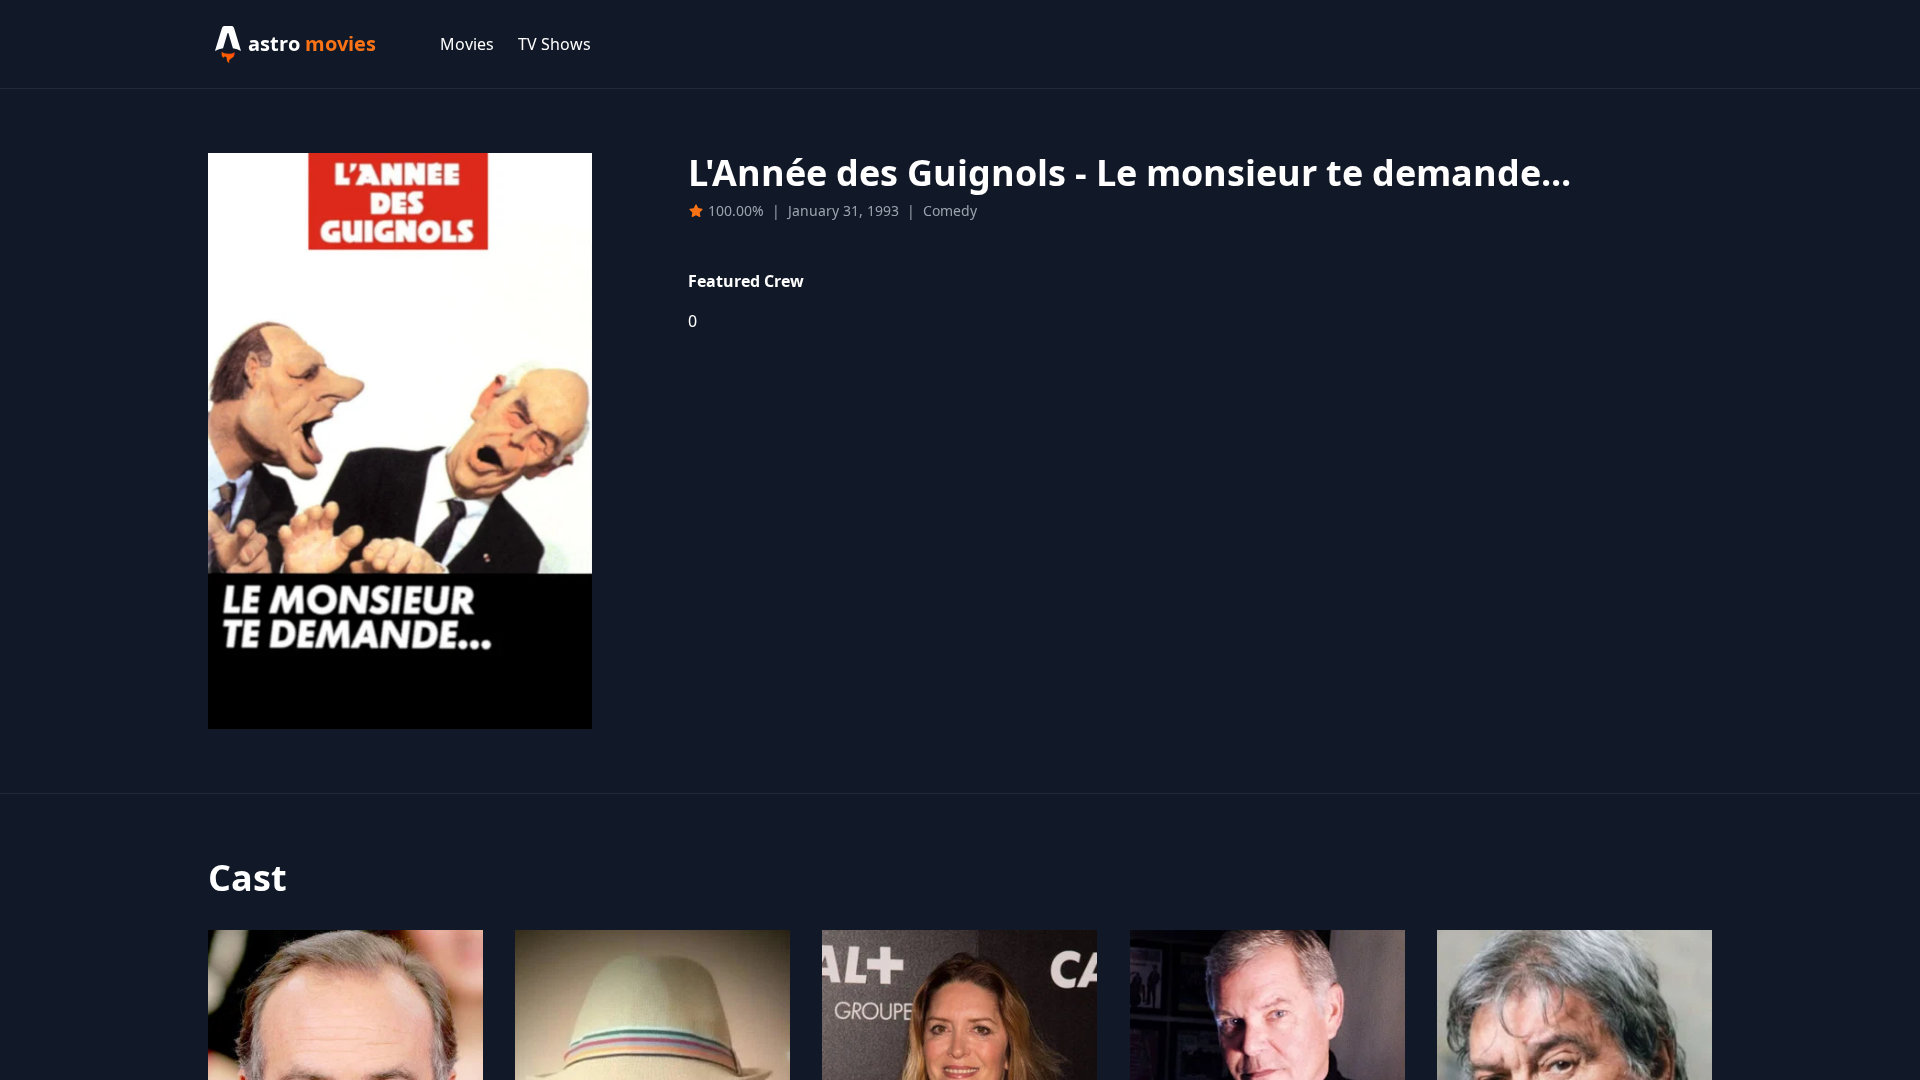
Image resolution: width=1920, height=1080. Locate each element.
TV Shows (554, 44)
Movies (467, 44)
